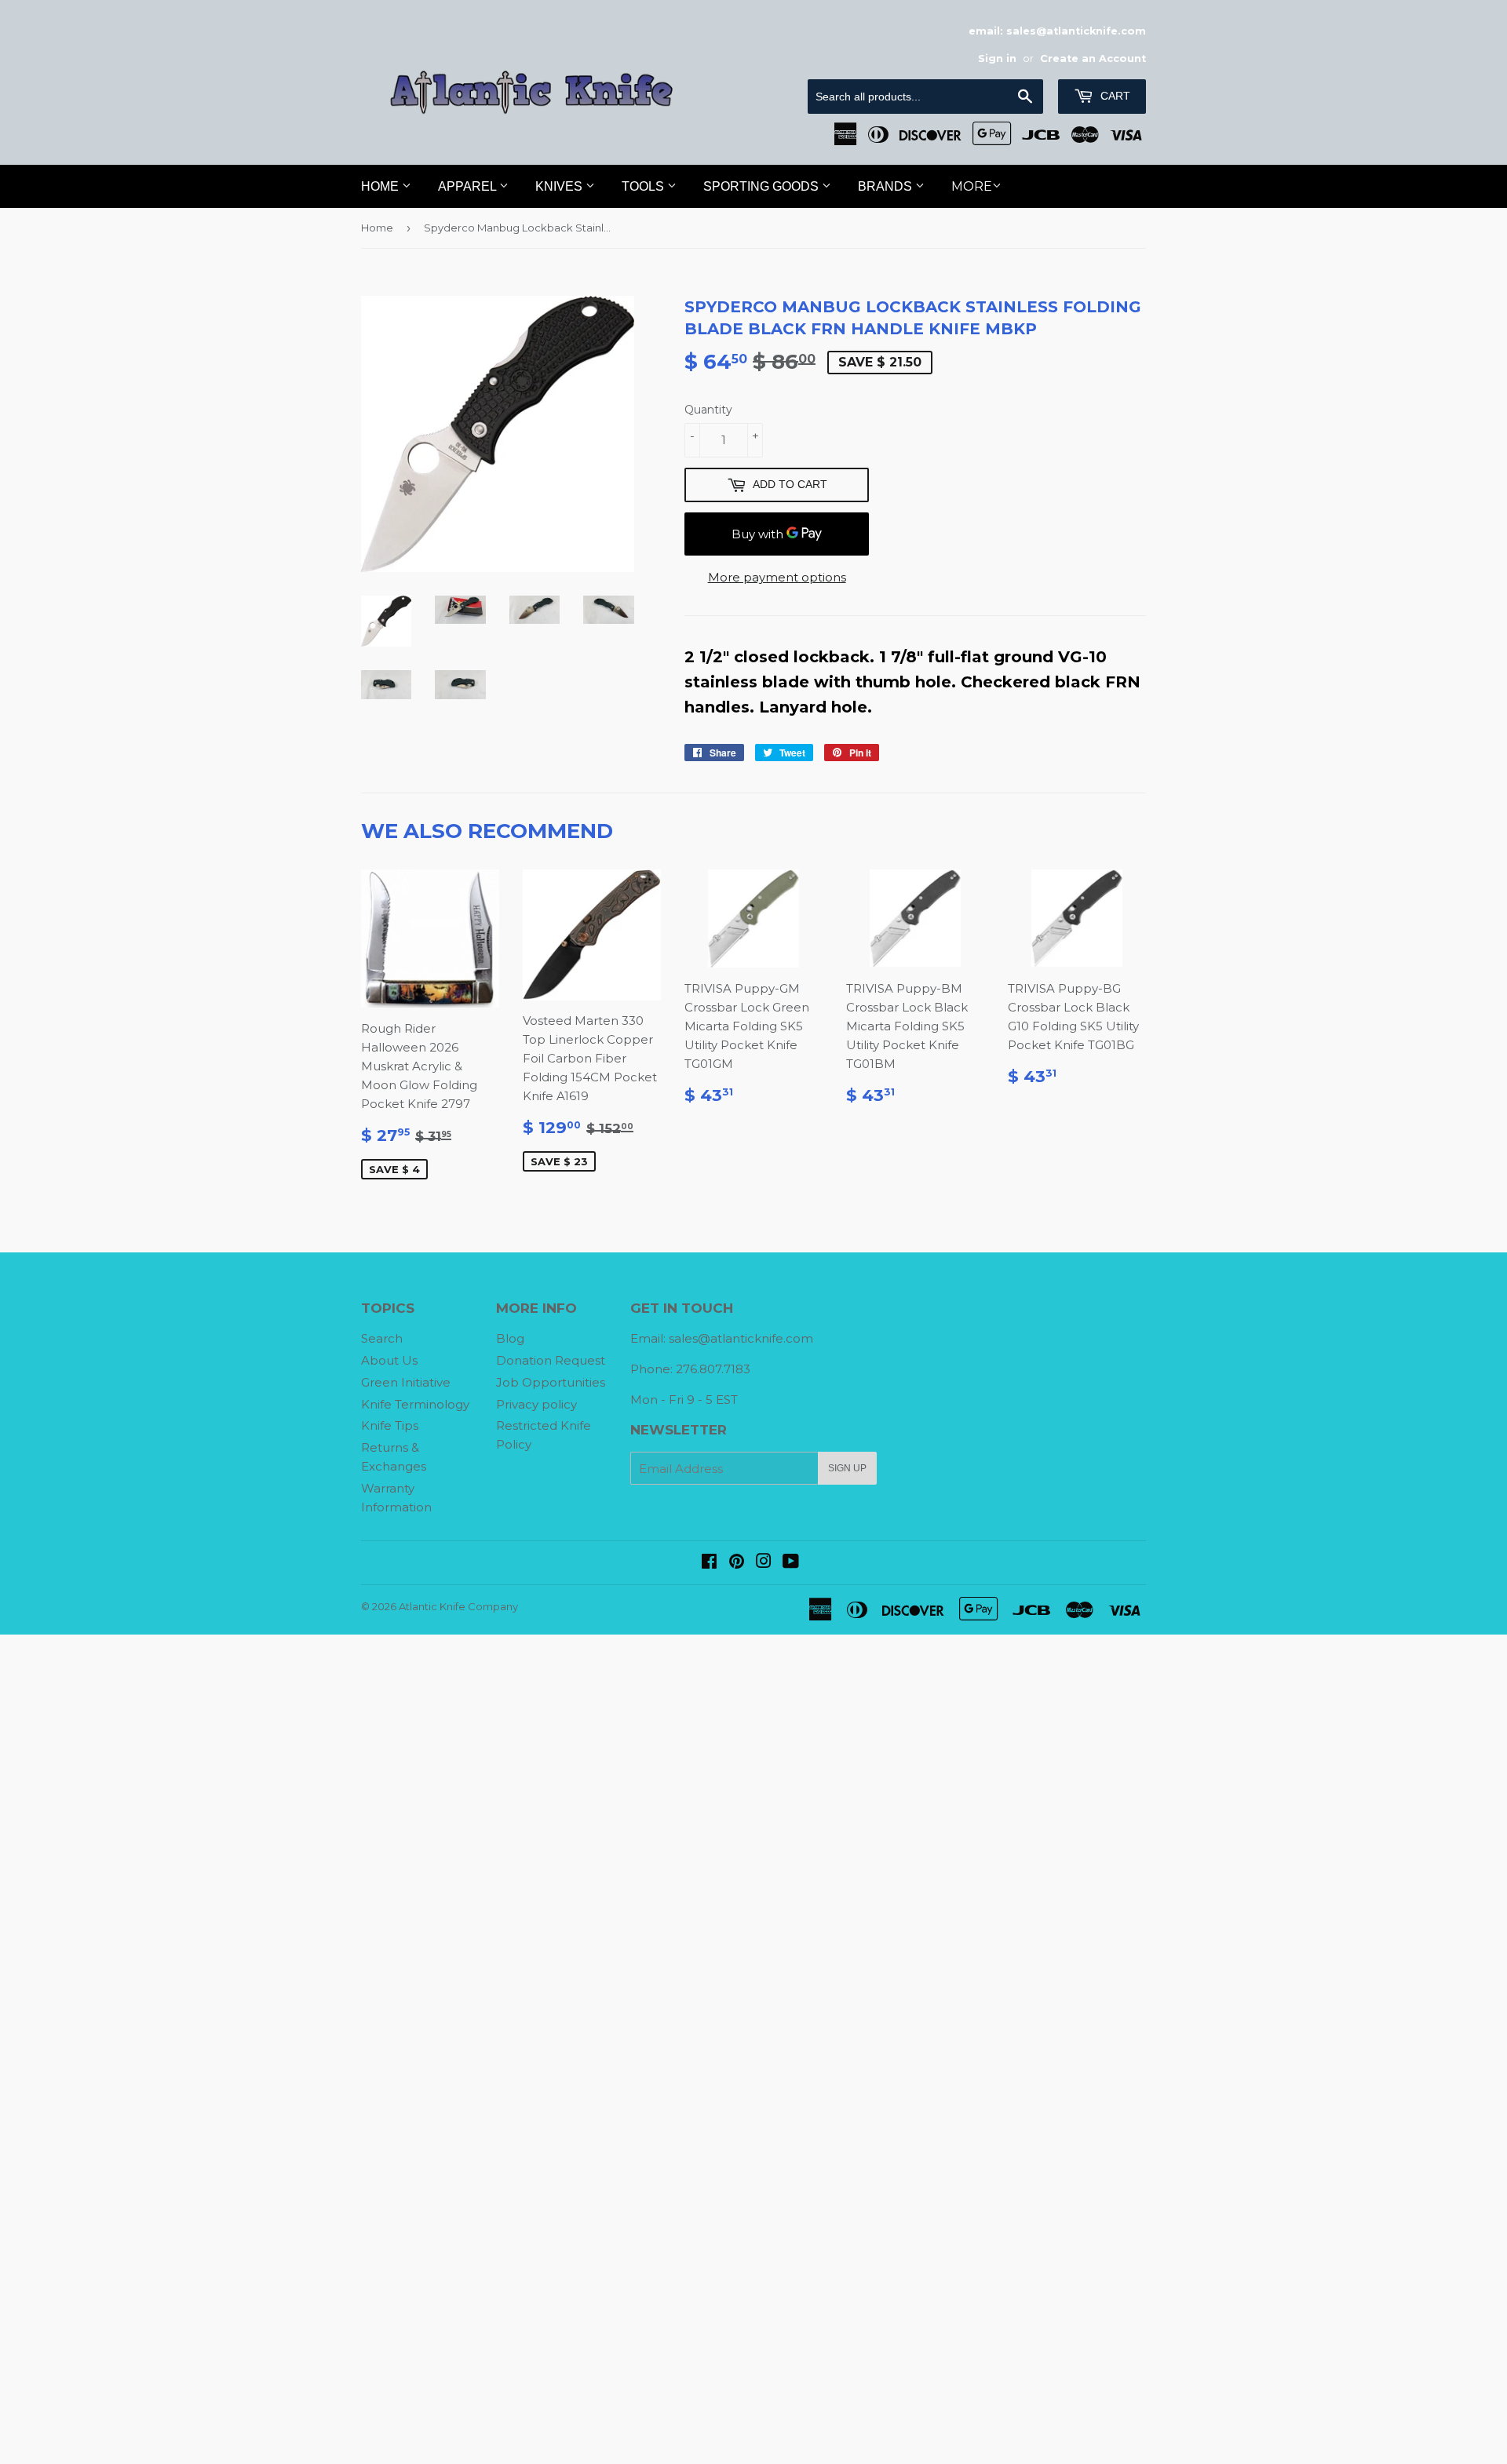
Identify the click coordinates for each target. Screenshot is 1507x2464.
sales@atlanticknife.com (741, 1338)
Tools (644, 186)
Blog (510, 1338)
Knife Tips (390, 1425)
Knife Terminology (415, 1404)
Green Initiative (406, 1382)
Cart (1114, 96)
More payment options (777, 577)
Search (382, 1338)
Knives (560, 186)
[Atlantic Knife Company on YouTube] (791, 1563)
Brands (887, 186)
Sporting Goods (763, 186)
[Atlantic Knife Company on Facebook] (709, 1563)
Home (381, 186)
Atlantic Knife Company (458, 1606)
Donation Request (551, 1360)
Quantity (708, 410)
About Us (389, 1360)
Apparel (469, 186)
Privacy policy (536, 1404)
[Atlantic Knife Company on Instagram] (764, 1563)
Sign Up (847, 1468)
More (972, 186)
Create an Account (1093, 58)
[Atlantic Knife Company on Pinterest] (737, 1563)
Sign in (997, 58)
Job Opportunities (551, 1382)
